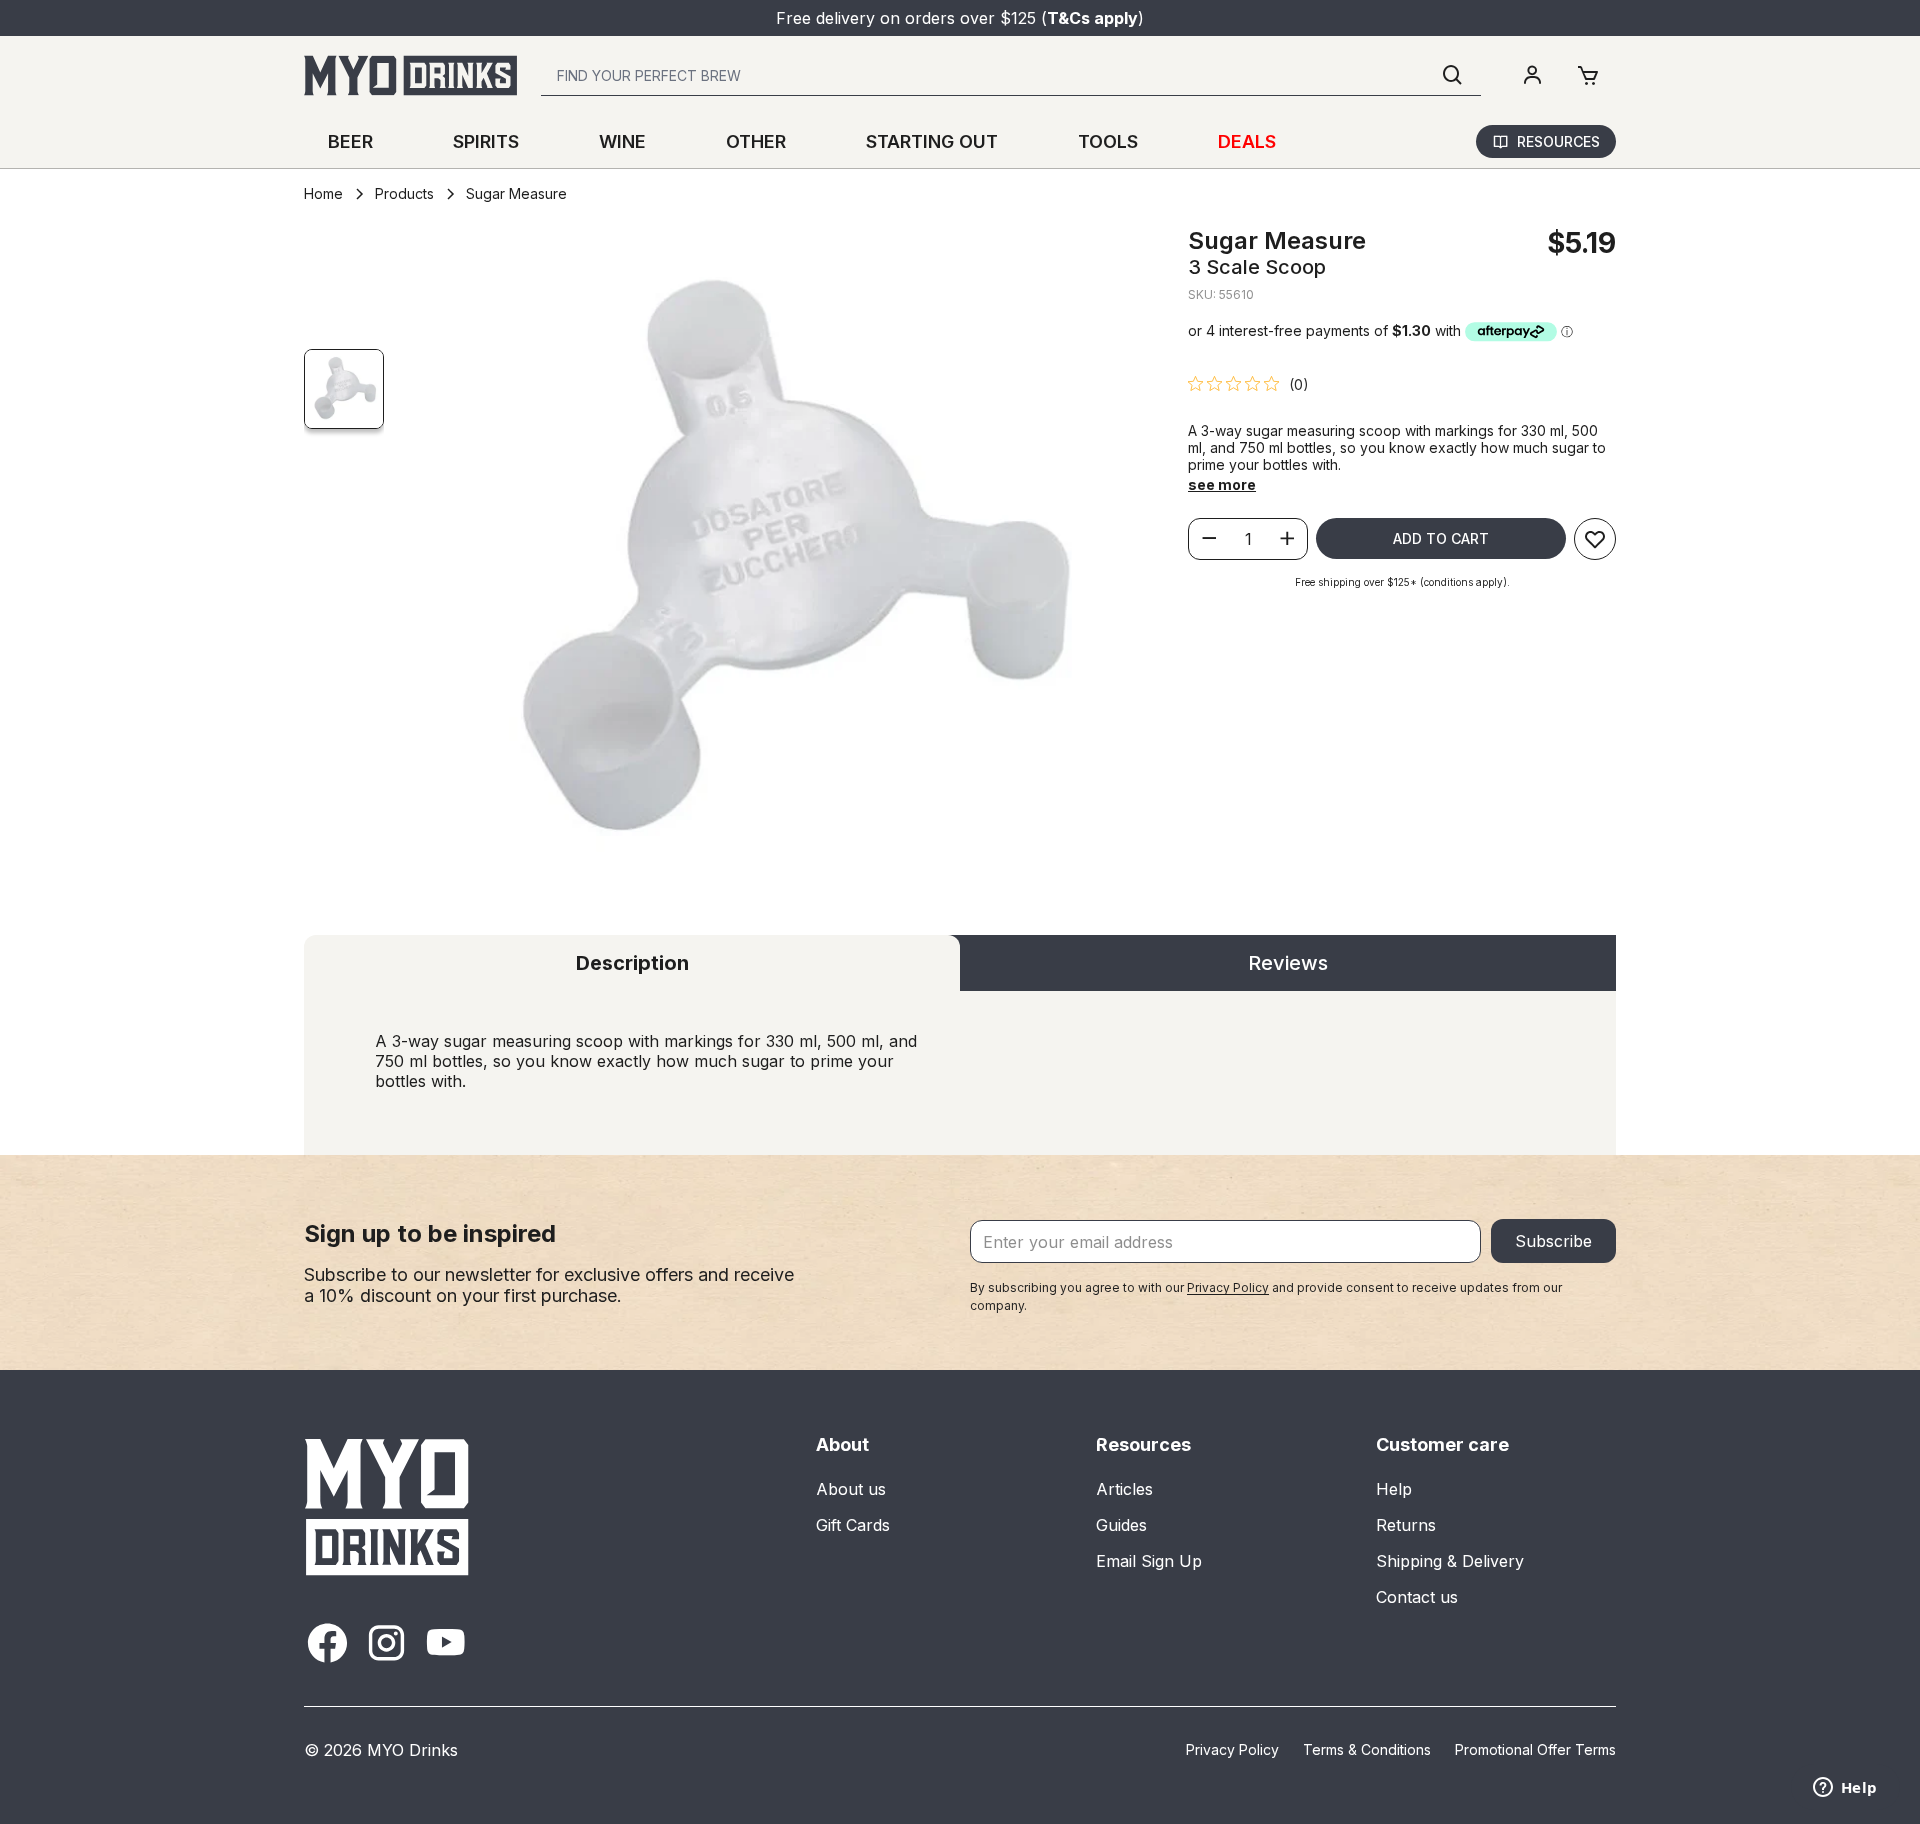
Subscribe (1553, 1241)
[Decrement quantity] (1209, 539)
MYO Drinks (412, 1750)
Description (632, 963)
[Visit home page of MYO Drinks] (388, 1506)
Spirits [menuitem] (486, 141)
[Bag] (1588, 76)
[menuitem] (1532, 76)
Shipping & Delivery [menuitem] (1450, 1561)
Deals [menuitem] (1247, 141)
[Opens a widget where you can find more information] (1845, 1789)
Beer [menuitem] (350, 141)
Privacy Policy (1228, 1287)
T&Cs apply (1092, 18)
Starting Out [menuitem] (932, 141)
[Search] (1453, 75)
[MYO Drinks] (410, 75)
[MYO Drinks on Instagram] (386, 1642)
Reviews (1288, 963)
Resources (1558, 141)
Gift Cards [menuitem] (853, 1525)
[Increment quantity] (1287, 539)
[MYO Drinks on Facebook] (327, 1642)
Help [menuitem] (1394, 1489)
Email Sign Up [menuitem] (1149, 1561)
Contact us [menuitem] (1417, 1597)
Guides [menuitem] (1121, 1525)
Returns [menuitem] (1406, 1525)
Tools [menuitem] (1108, 141)
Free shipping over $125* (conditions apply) (1401, 582)
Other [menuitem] (756, 141)
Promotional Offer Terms (1535, 1749)
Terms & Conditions (1367, 1749)
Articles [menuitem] (1124, 1489)
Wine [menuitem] (622, 141)
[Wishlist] (1595, 539)
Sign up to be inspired (430, 1233)
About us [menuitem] (851, 1489)
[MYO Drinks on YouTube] (445, 1642)
